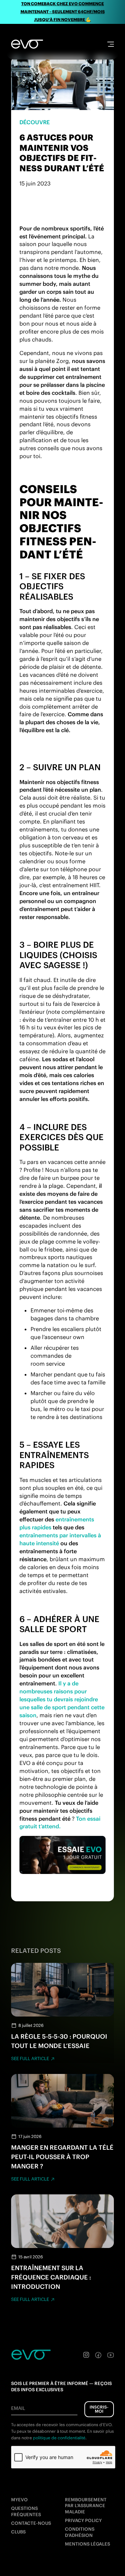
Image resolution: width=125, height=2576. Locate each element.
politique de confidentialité (59, 2438)
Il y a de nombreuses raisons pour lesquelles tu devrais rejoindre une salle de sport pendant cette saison (62, 1699)
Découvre (35, 122)
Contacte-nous (31, 2523)
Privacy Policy (83, 2520)
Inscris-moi (99, 2409)
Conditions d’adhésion (80, 2532)
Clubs (18, 2532)
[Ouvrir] (111, 44)
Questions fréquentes (26, 2511)
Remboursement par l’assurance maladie (86, 2506)
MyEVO (19, 2500)
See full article (30, 2059)
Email (18, 2408)
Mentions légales (87, 2544)
